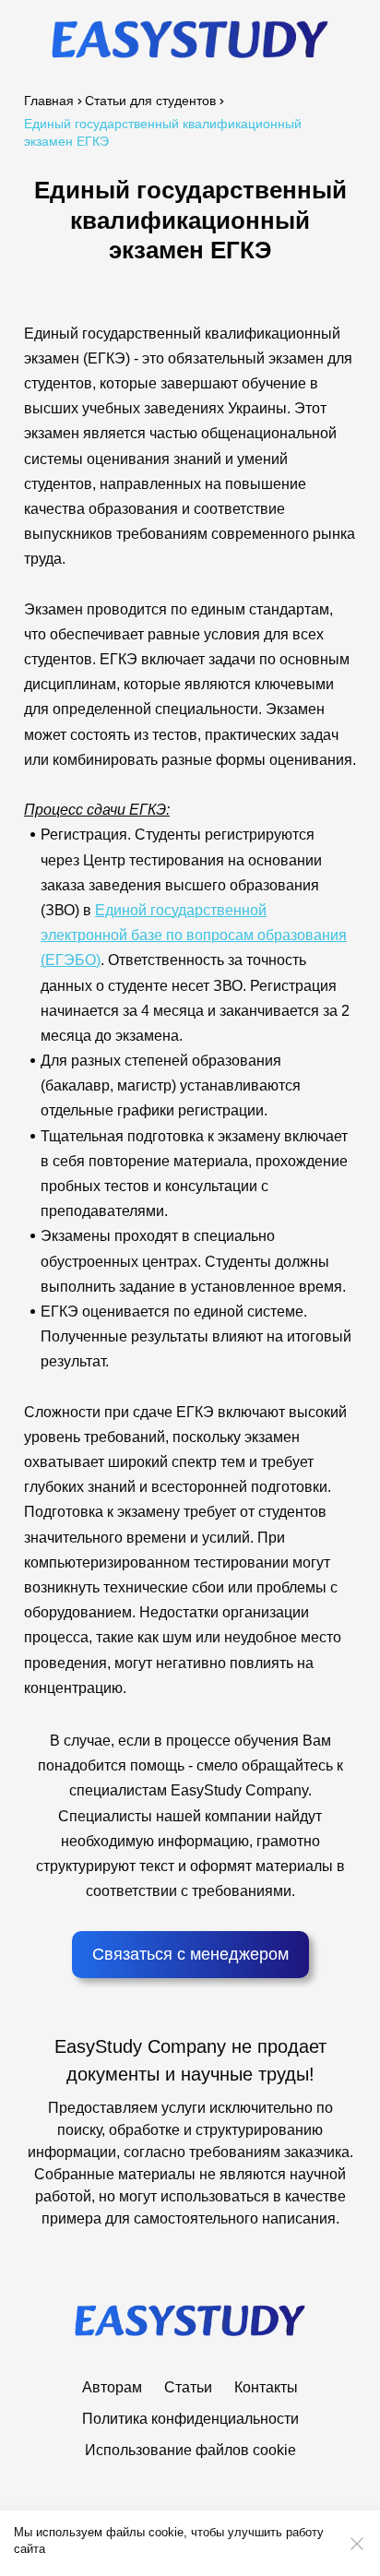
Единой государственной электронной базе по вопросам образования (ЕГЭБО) (194, 935)
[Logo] (190, 39)
